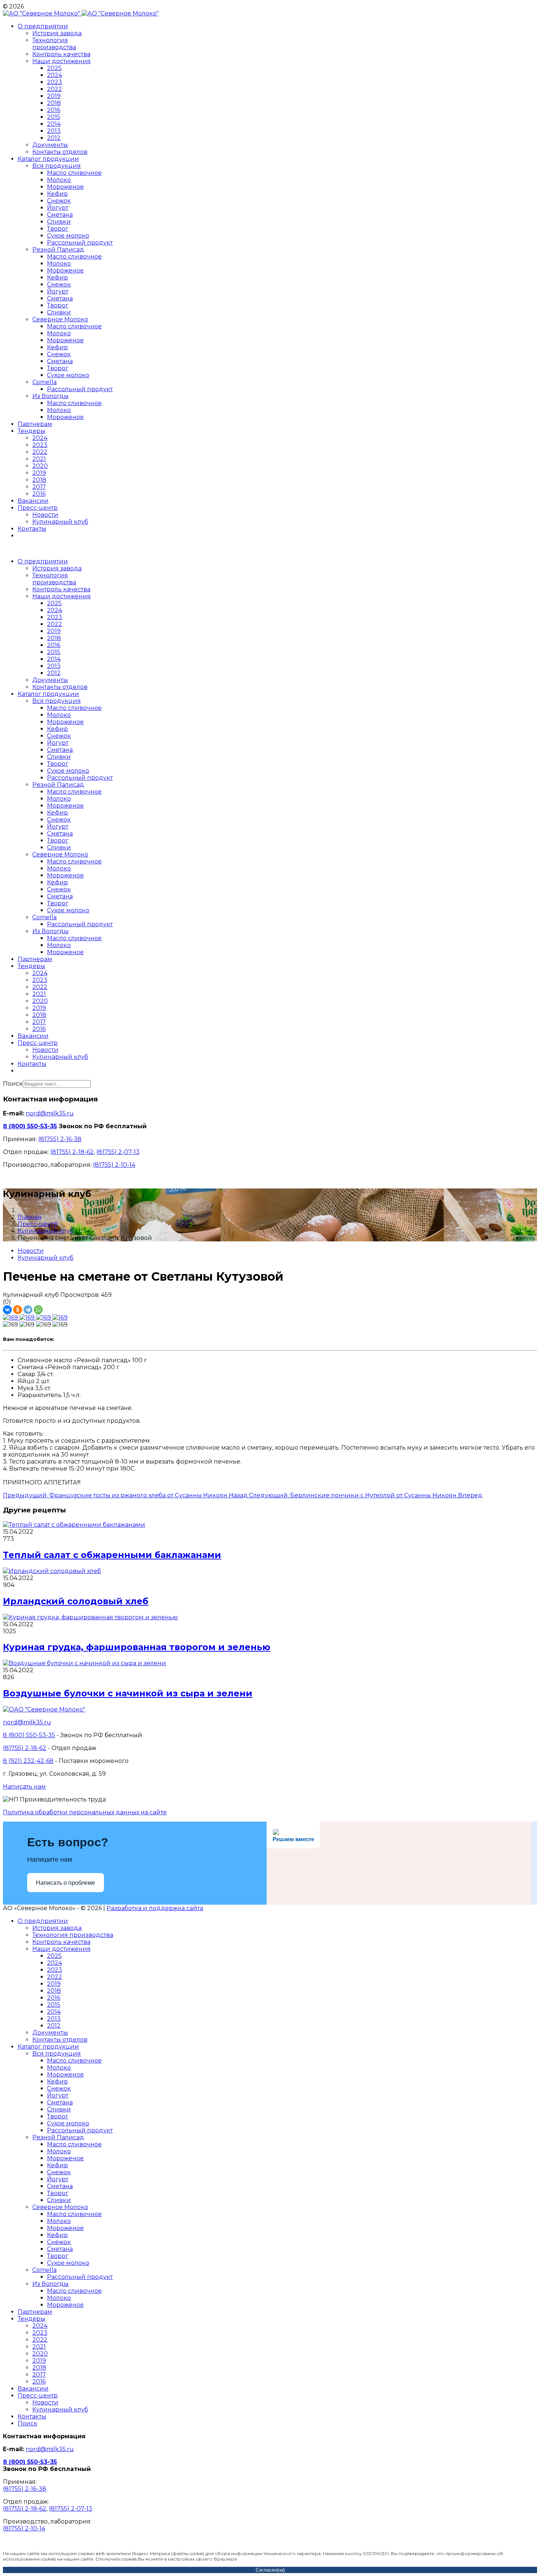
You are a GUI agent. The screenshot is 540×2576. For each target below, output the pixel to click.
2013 (54, 131)
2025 (54, 68)
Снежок (59, 201)
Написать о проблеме (66, 1883)
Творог (58, 229)
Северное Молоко (60, 319)
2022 (55, 89)
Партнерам (35, 424)
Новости (45, 515)
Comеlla (44, 382)
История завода (57, 33)
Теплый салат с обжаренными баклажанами (112, 1555)
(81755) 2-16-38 (60, 1139)
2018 (54, 103)
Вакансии (33, 501)
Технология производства (54, 44)
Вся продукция (57, 166)
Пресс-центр (38, 508)
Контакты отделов (60, 152)
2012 (54, 138)
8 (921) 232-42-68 (28, 1761)
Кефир (57, 194)
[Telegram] (28, 1310)
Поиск (13, 1084)
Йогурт (58, 208)
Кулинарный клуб (60, 522)
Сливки (59, 222)
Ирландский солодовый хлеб (76, 1601)
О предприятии (43, 26)
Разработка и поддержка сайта (155, 1908)
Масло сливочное (74, 173)
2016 (54, 110)
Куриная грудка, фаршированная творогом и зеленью (137, 1647)
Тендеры (31, 431)
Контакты (32, 529)
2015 (54, 117)
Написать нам (24, 1787)
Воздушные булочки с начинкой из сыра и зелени (128, 1693)
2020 (40, 466)
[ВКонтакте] (7, 1310)
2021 (39, 459)
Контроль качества (61, 54)
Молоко (59, 180)
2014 (54, 124)
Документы (50, 145)
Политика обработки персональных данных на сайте (85, 1812)
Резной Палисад (58, 250)
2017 (39, 487)
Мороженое (65, 187)
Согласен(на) (270, 2570)
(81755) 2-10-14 (114, 1165)
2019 (54, 96)
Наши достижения (62, 61)
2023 (55, 82)
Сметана (60, 215)
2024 (55, 75)
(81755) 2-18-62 (72, 1152)
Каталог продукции (48, 159)
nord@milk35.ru (50, 1113)
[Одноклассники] (18, 1310)
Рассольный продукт (80, 243)
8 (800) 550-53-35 (30, 1126)
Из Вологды (51, 396)
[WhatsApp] (38, 1310)
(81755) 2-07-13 (118, 1152)
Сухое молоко (68, 236)
